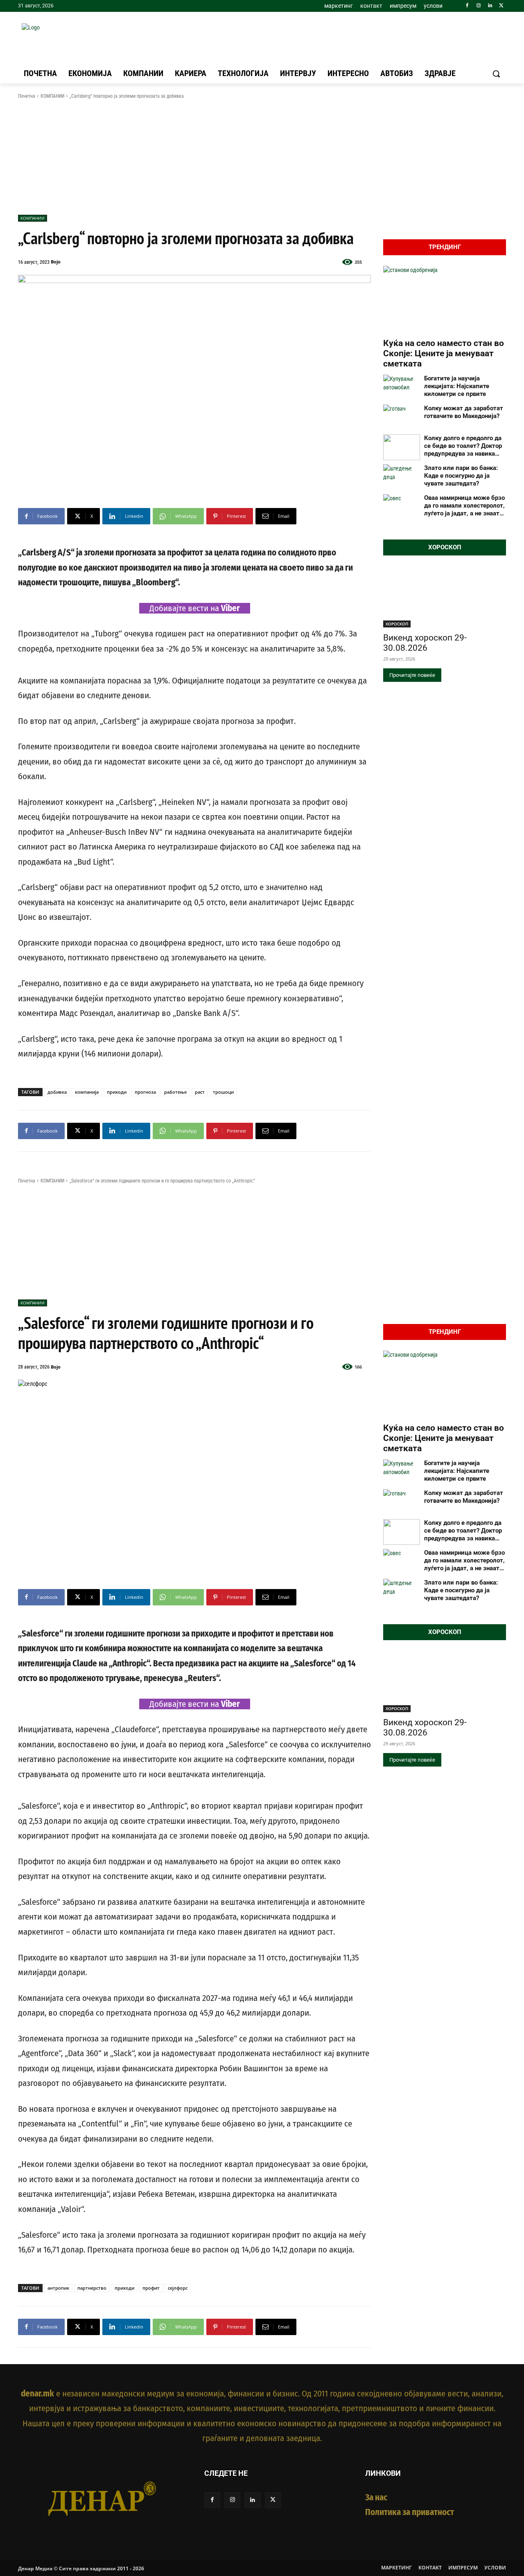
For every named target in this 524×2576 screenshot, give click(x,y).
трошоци (223, 1092)
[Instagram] (479, 6)
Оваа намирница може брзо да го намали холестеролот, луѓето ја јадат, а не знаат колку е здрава (464, 506)
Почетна (27, 96)
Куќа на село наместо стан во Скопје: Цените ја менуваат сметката (444, 353)
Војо (56, 262)
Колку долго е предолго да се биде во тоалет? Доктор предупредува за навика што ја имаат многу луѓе (463, 446)
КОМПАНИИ (52, 96)
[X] (501, 6)
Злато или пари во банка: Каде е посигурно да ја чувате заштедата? (461, 476)
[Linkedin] (490, 6)
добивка (57, 1092)
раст (200, 1092)
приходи (117, 1092)
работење (175, 1092)
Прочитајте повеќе (412, 675)
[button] (496, 74)
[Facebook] (467, 6)
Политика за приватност (410, 2512)
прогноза (145, 1092)
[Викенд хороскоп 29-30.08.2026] (445, 597)
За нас (376, 2497)
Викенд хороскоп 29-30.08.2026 (425, 643)
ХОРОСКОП (397, 624)
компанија (87, 1092)
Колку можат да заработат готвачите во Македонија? (464, 412)
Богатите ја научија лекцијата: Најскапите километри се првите (457, 386)
